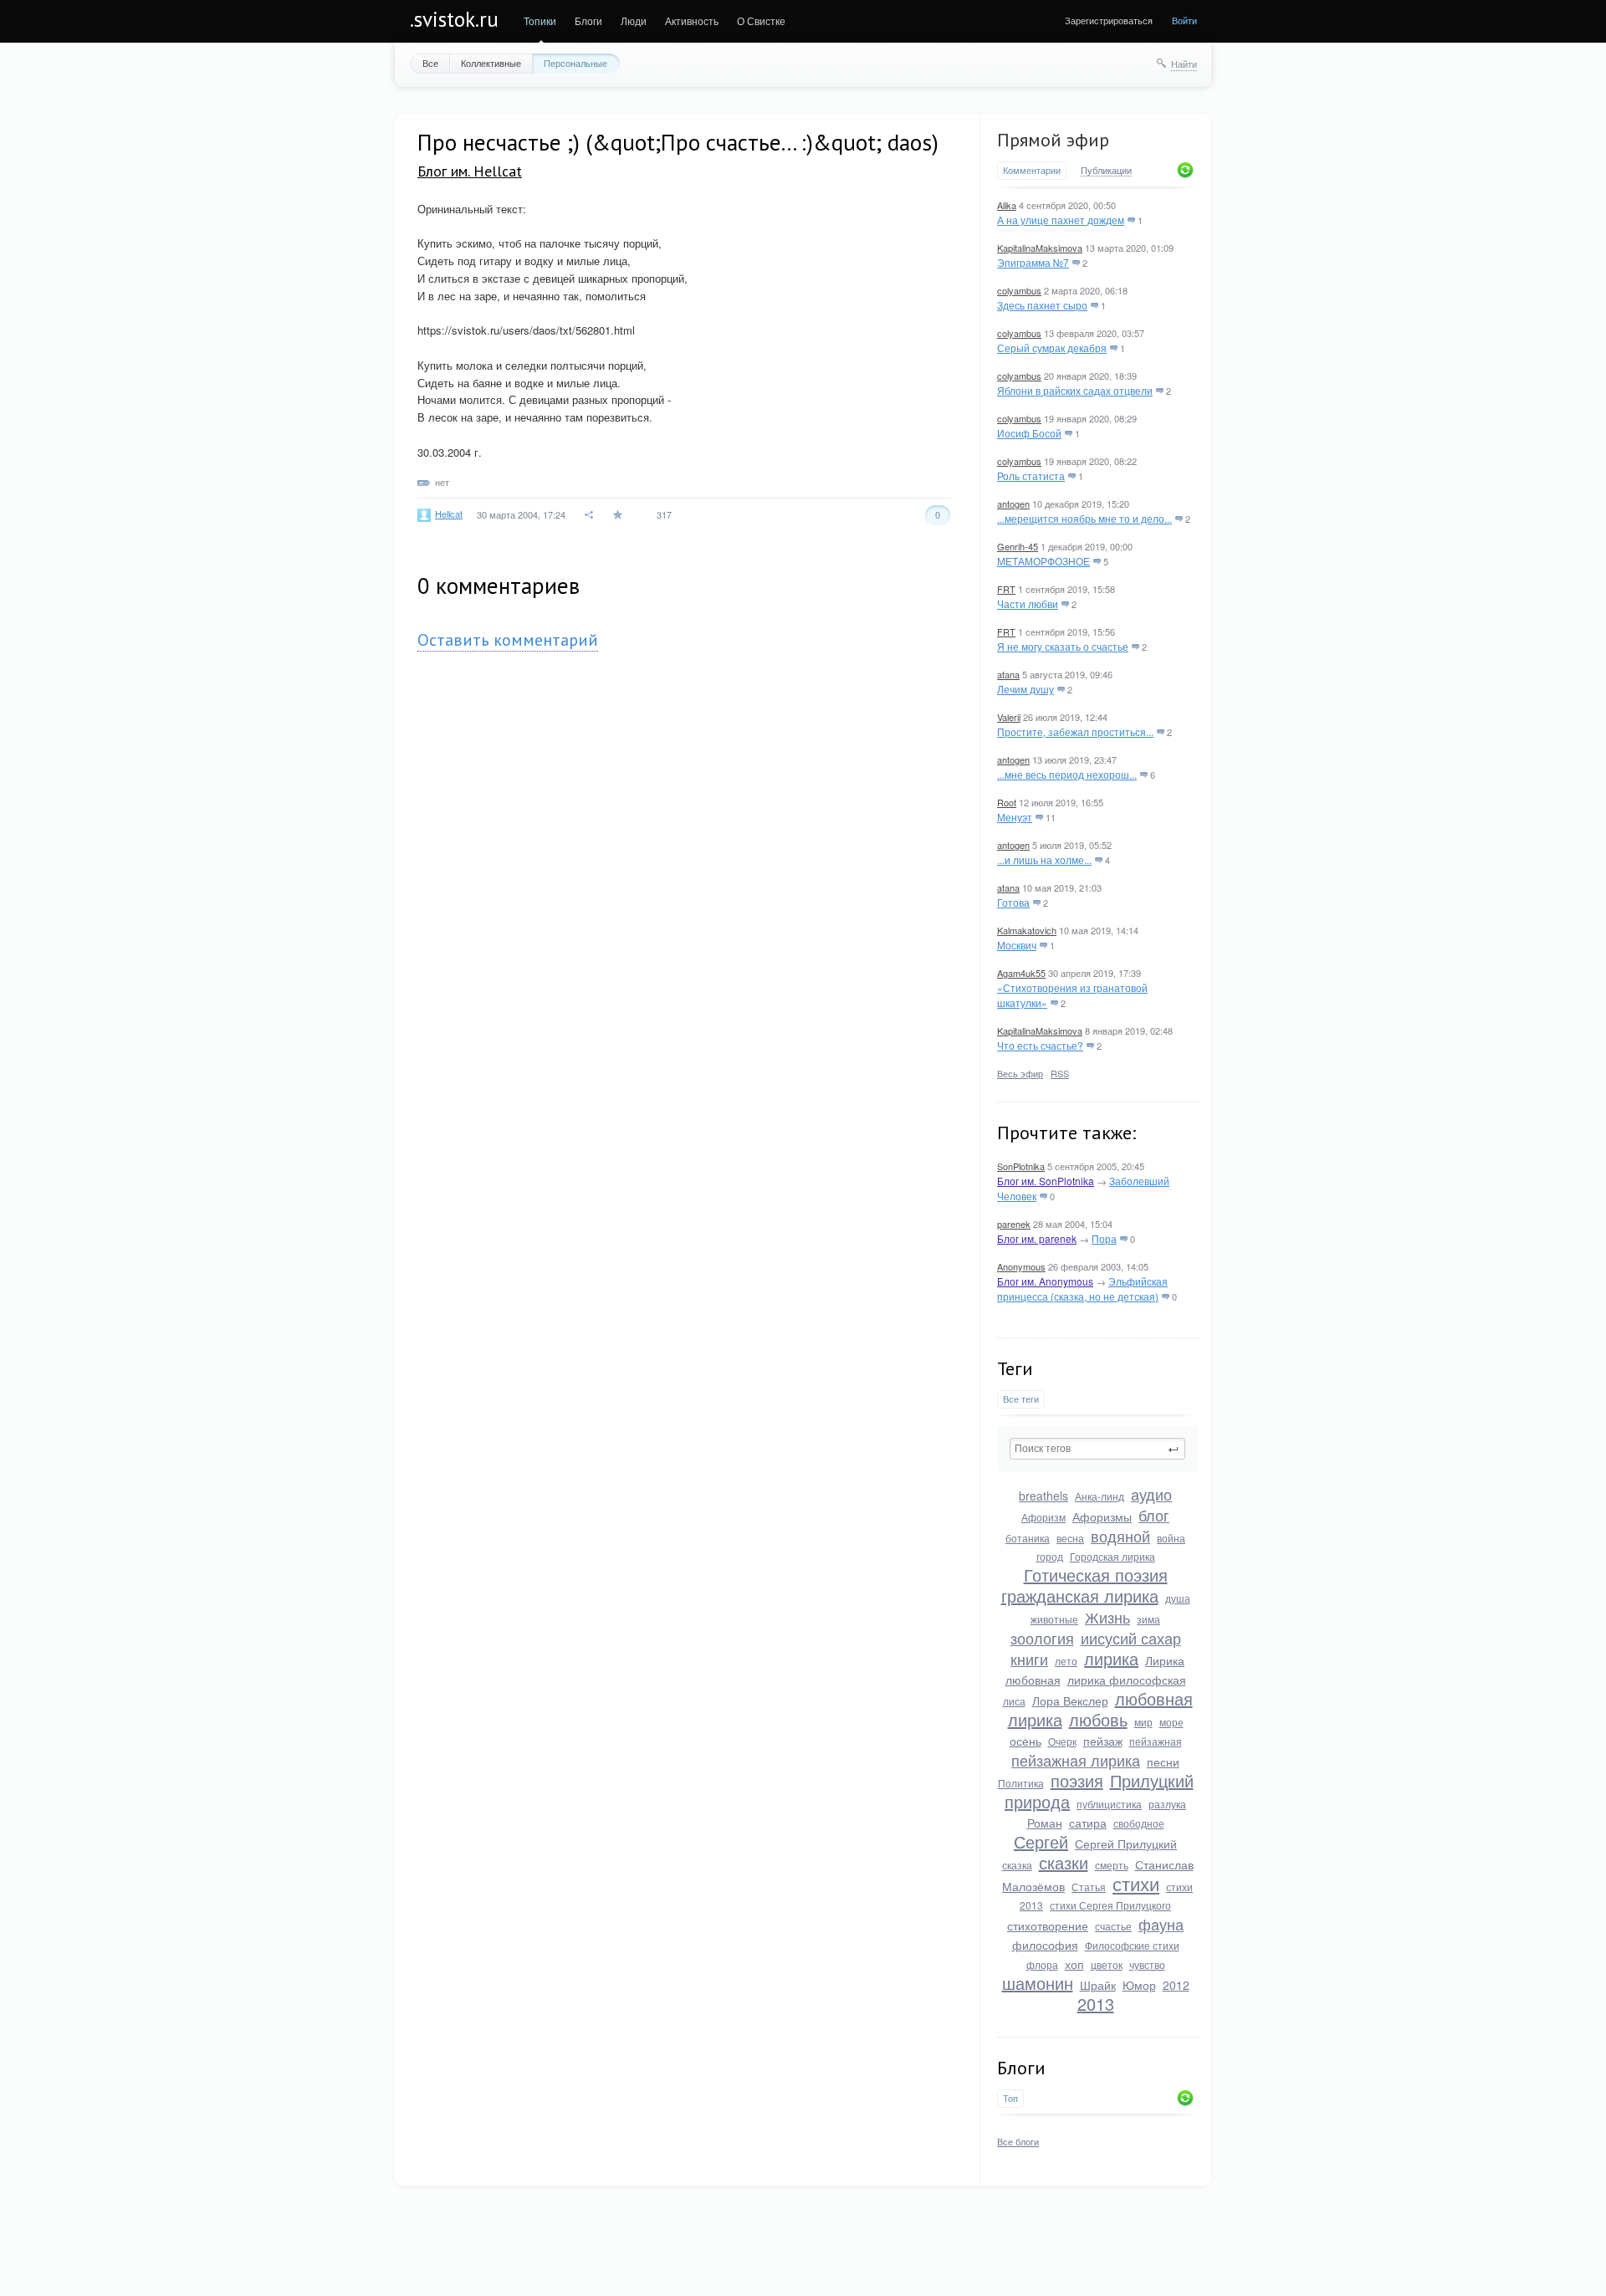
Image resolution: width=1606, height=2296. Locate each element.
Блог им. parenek (1037, 1238)
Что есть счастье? (1040, 1045)
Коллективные (491, 63)
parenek (1014, 1224)
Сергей (1041, 1841)
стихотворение (1048, 1925)
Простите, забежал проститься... (1075, 731)
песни (1163, 1762)
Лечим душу (1025, 689)
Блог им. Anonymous (1045, 1281)
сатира (1088, 1823)
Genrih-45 (1018, 546)
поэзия (1077, 1780)
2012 (1176, 1985)
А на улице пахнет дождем (1061, 220)
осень (1025, 1741)
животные (1054, 1619)
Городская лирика (1112, 1556)
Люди (634, 20)
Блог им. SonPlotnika (1046, 1181)
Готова (1013, 902)
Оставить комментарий (508, 640)
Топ (1010, 2098)
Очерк (1062, 1741)
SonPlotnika (1021, 1166)
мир (1143, 1722)
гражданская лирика (1080, 1595)
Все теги (1021, 1399)
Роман (1045, 1823)
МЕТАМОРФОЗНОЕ (1043, 561)
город (1050, 1556)
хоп (1074, 1964)
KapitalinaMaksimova (1040, 248)
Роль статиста (1031, 476)
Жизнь (1107, 1617)
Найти (1184, 64)
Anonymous (1021, 1266)
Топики (540, 20)
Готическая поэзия (1096, 1575)
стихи (1136, 1883)
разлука (1167, 1804)
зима (1148, 1619)
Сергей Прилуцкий (1126, 1843)
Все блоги (1018, 2141)
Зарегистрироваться (1109, 20)
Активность (692, 20)
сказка (1017, 1865)
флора (1042, 1964)
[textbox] (1097, 1449)
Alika (1007, 205)
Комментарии (1032, 170)
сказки (1064, 1862)
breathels (1043, 1496)
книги (1029, 1659)
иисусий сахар (1131, 1638)
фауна (1161, 1924)
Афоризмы (1102, 1516)
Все (430, 63)
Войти (1184, 20)
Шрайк (1098, 1985)
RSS (1060, 1073)
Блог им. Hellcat (470, 171)
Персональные (575, 63)
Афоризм (1043, 1517)
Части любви (1028, 603)
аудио (1151, 1494)
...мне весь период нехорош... (1067, 774)
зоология (1042, 1638)
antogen (1013, 504)
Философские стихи (1132, 1945)
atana (1008, 674)
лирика (1111, 1658)
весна (1070, 1538)
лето (1066, 1661)
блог (1154, 1515)
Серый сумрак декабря (1052, 348)
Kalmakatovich (1027, 930)
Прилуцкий (1152, 1780)
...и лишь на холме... (1044, 859)
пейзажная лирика (1076, 1760)
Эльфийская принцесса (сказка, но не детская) (1082, 1289)
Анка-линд (1100, 1496)
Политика (1021, 1783)
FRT (1006, 589)
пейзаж (1103, 1741)
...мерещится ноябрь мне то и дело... (1084, 518)
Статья (1089, 1887)
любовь (1098, 1719)
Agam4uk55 (1021, 973)
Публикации (1106, 171)
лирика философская (1127, 1680)
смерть (1112, 1865)
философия (1045, 1945)
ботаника (1028, 1538)
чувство (1147, 1964)
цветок (1107, 1964)
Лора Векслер (1070, 1700)
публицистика (1109, 1804)
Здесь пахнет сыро (1042, 305)
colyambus (1019, 290)
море (1171, 1722)
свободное (1139, 1823)
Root (1007, 802)
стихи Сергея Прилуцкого (1110, 1905)
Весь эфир (1020, 1073)
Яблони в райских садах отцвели (1075, 390)
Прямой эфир (1053, 140)
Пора (1104, 1238)
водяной (1120, 1536)
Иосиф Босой (1029, 433)
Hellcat (449, 514)
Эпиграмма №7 (1033, 262)
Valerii (1009, 717)
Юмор (1139, 1985)
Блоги (588, 20)
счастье (1113, 1926)
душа (1178, 1598)
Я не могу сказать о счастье (1063, 646)
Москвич (1017, 945)
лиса (1014, 1701)
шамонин (1038, 1983)
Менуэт (1015, 817)
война (1171, 1538)
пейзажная (1156, 1741)
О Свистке (761, 20)
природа (1037, 1801)
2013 (1096, 2004)
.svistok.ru (454, 19)
